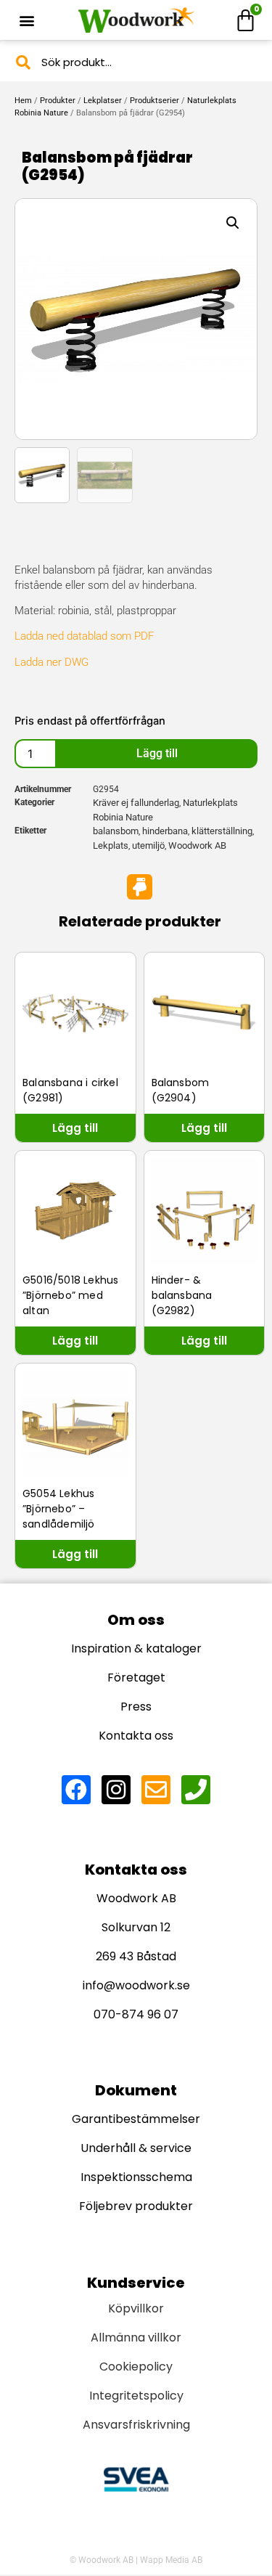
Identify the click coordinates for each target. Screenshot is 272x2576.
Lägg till (157, 753)
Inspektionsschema (136, 2177)
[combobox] (136, 62)
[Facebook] (76, 1790)
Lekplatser (103, 101)
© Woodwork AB (102, 2560)
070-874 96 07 (136, 2014)
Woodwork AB (197, 845)
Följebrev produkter (136, 2206)
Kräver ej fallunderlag (136, 803)
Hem (23, 101)
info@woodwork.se (136, 1985)
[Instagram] (116, 1790)
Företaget (136, 1678)
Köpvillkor (136, 2308)
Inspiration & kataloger (136, 1648)
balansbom (116, 831)
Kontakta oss (136, 1736)
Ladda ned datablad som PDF (84, 636)
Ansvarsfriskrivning (136, 2425)
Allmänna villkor (136, 2337)
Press (136, 1707)
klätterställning (222, 831)
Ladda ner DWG (51, 662)
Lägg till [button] (75, 1128)
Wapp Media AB (171, 2560)
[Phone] (196, 1790)
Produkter (58, 101)
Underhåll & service (136, 2148)
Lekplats (111, 845)
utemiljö (148, 845)
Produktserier (154, 101)
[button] (26, 20)
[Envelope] (156, 1790)
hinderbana (165, 831)
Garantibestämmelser (136, 2119)
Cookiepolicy (136, 2367)
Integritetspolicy (136, 2396)
